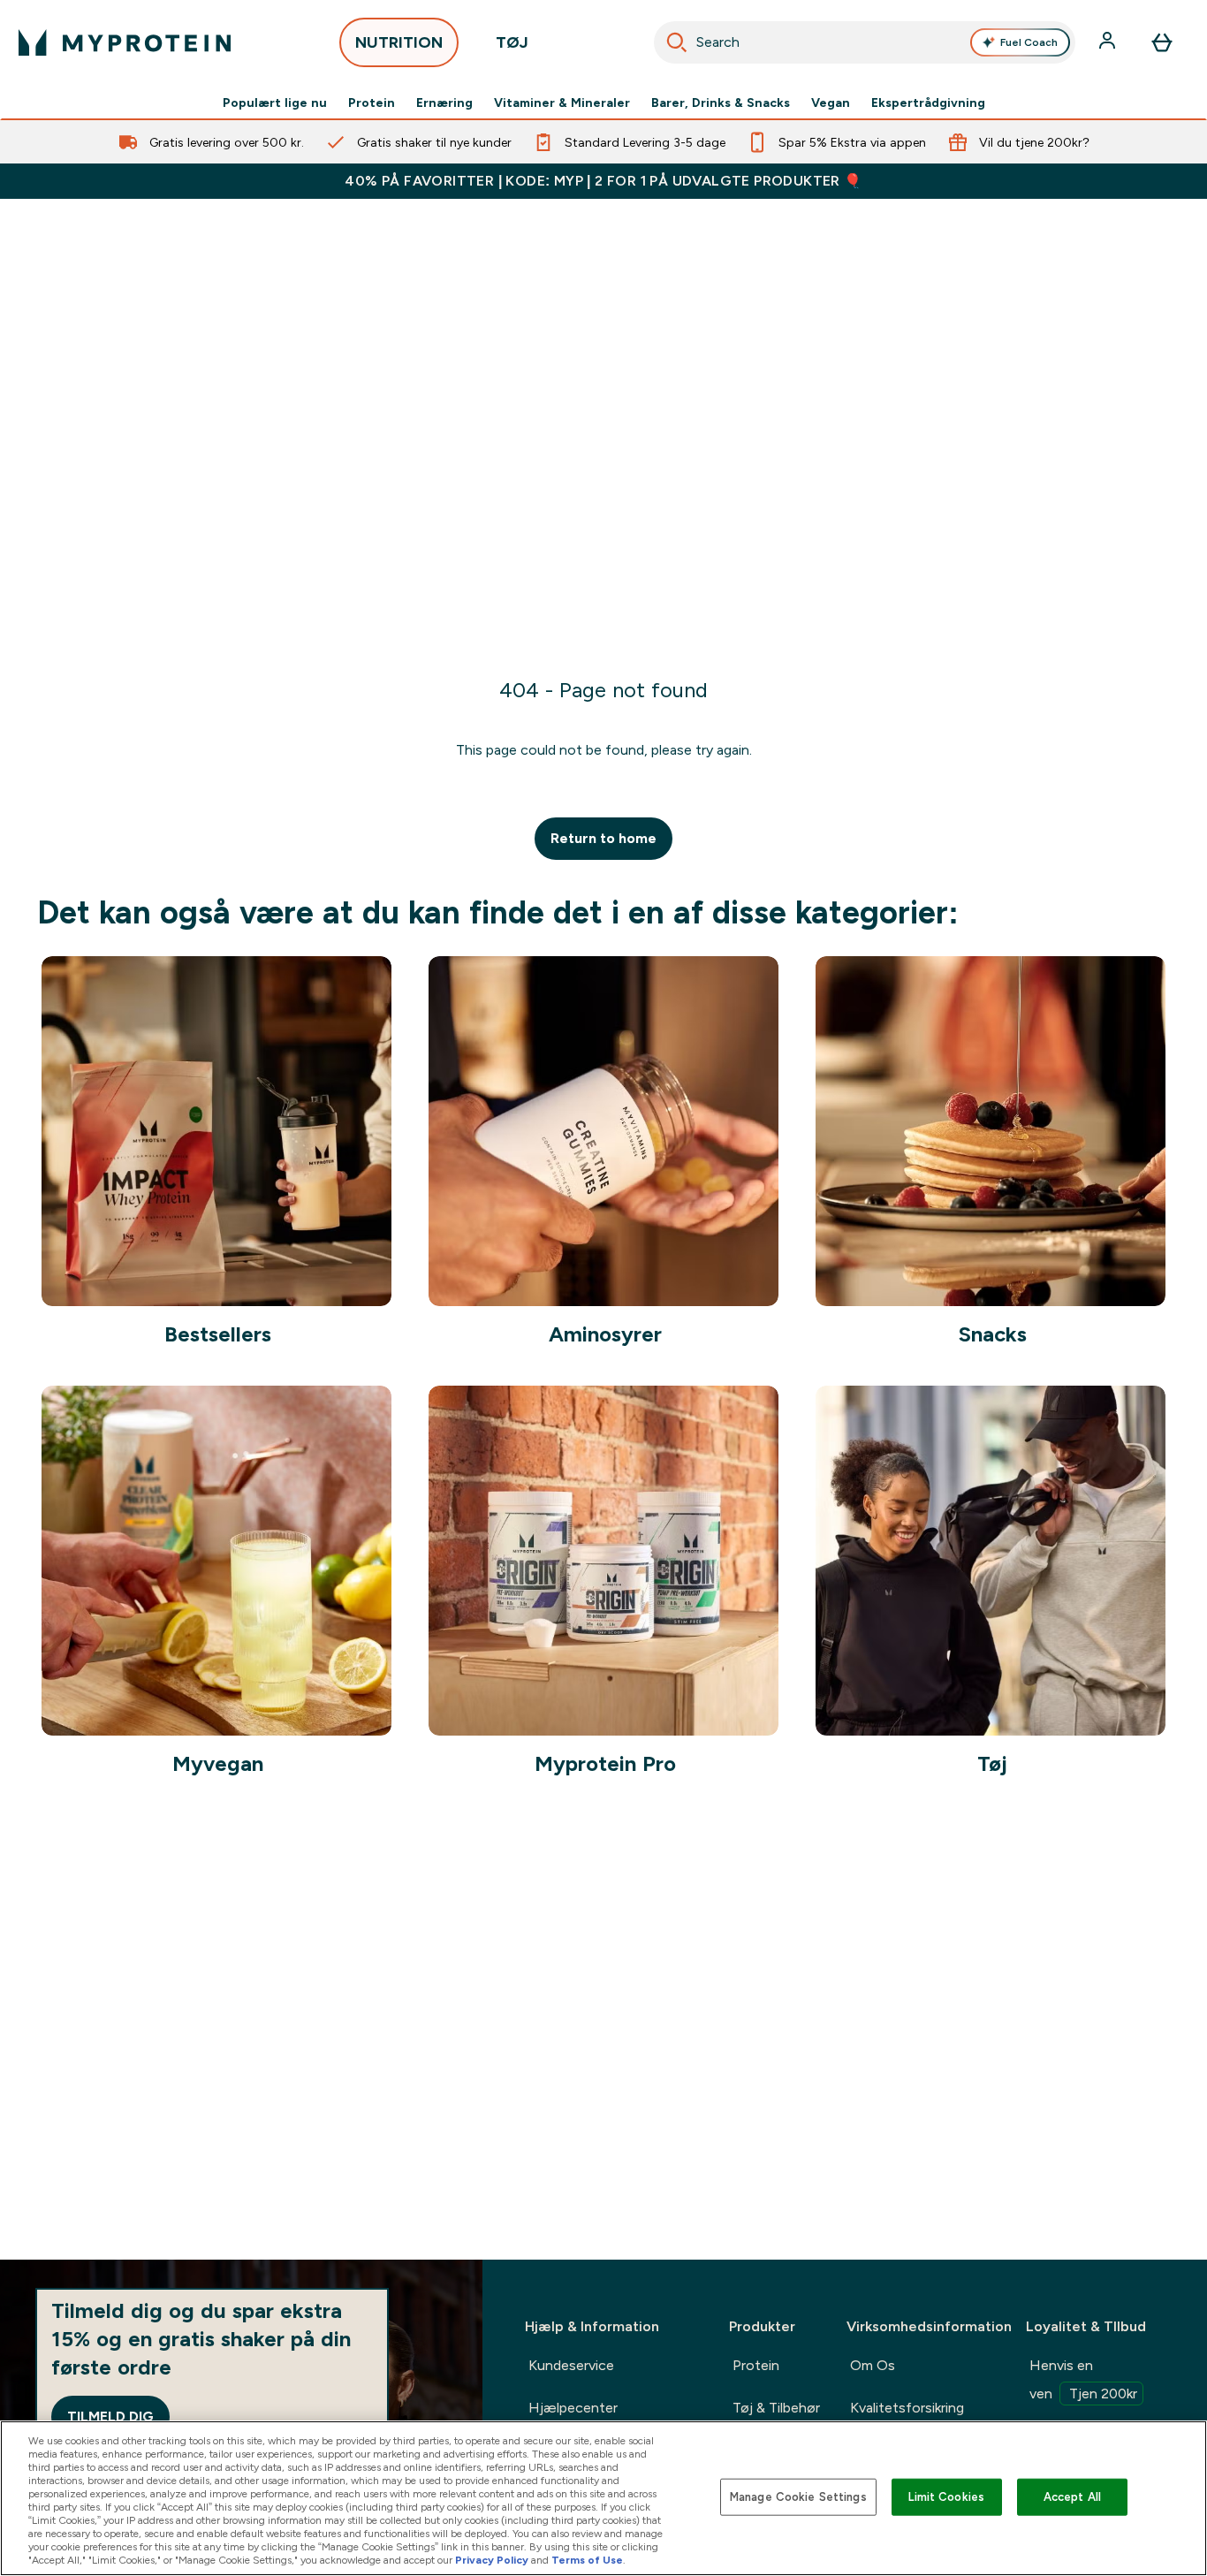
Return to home (603, 838)
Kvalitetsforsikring (907, 2408)
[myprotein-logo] (125, 42)
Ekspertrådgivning (928, 103)
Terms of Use (587, 2560)
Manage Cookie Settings (798, 2497)
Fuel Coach (1029, 42)
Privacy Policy (492, 2560)
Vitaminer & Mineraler (562, 103)
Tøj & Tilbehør (776, 2408)
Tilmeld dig (110, 2416)
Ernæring (444, 103)
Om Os (873, 2365)
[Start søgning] (677, 42)
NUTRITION (399, 42)
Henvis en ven (1083, 2379)
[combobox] (865, 42)
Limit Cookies (946, 2497)
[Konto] (1109, 42)
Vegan (831, 103)
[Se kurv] (1162, 42)
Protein (372, 103)
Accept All (1072, 2497)
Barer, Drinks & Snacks (721, 103)
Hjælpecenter (573, 2408)
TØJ (512, 42)
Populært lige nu (275, 103)
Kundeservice (571, 2365)
